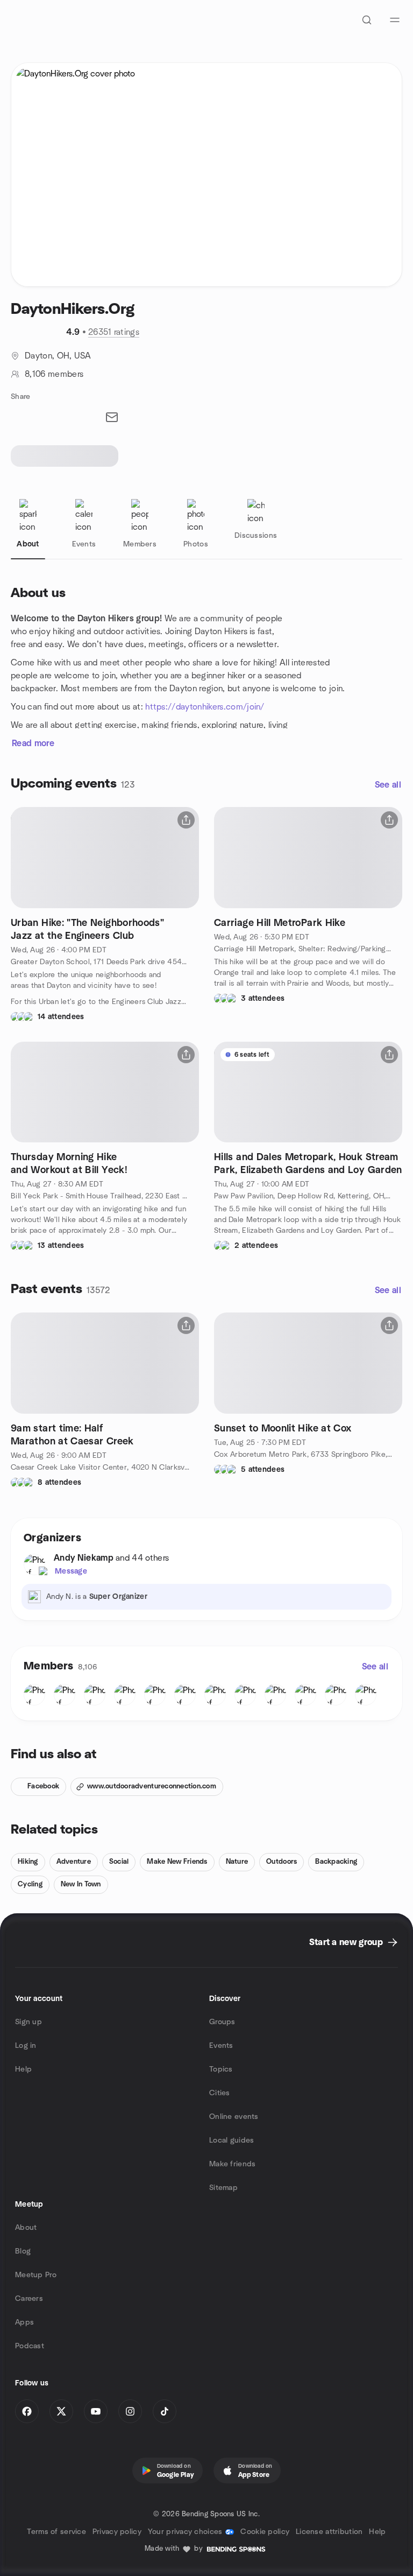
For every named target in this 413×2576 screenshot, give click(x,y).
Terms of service (56, 2532)
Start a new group (346, 1942)
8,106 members (54, 374)
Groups (222, 2022)
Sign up (29, 2022)
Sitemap (223, 2188)
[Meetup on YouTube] (96, 2411)
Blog (23, 2251)
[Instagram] (130, 2411)
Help (23, 2069)
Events (221, 2046)
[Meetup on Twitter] (61, 2411)
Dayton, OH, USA (58, 356)
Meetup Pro (36, 2275)
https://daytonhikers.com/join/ (205, 707)
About (26, 2228)
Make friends (232, 2164)
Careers (29, 2299)
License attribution (329, 2532)
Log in (26, 2046)
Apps (24, 2322)
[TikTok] (165, 2411)
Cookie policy (265, 2532)
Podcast (30, 2346)
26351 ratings (114, 332)
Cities (220, 2093)
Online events (234, 2117)
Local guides (232, 2140)
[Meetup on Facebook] (27, 2411)
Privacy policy (117, 2532)
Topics (221, 2069)
